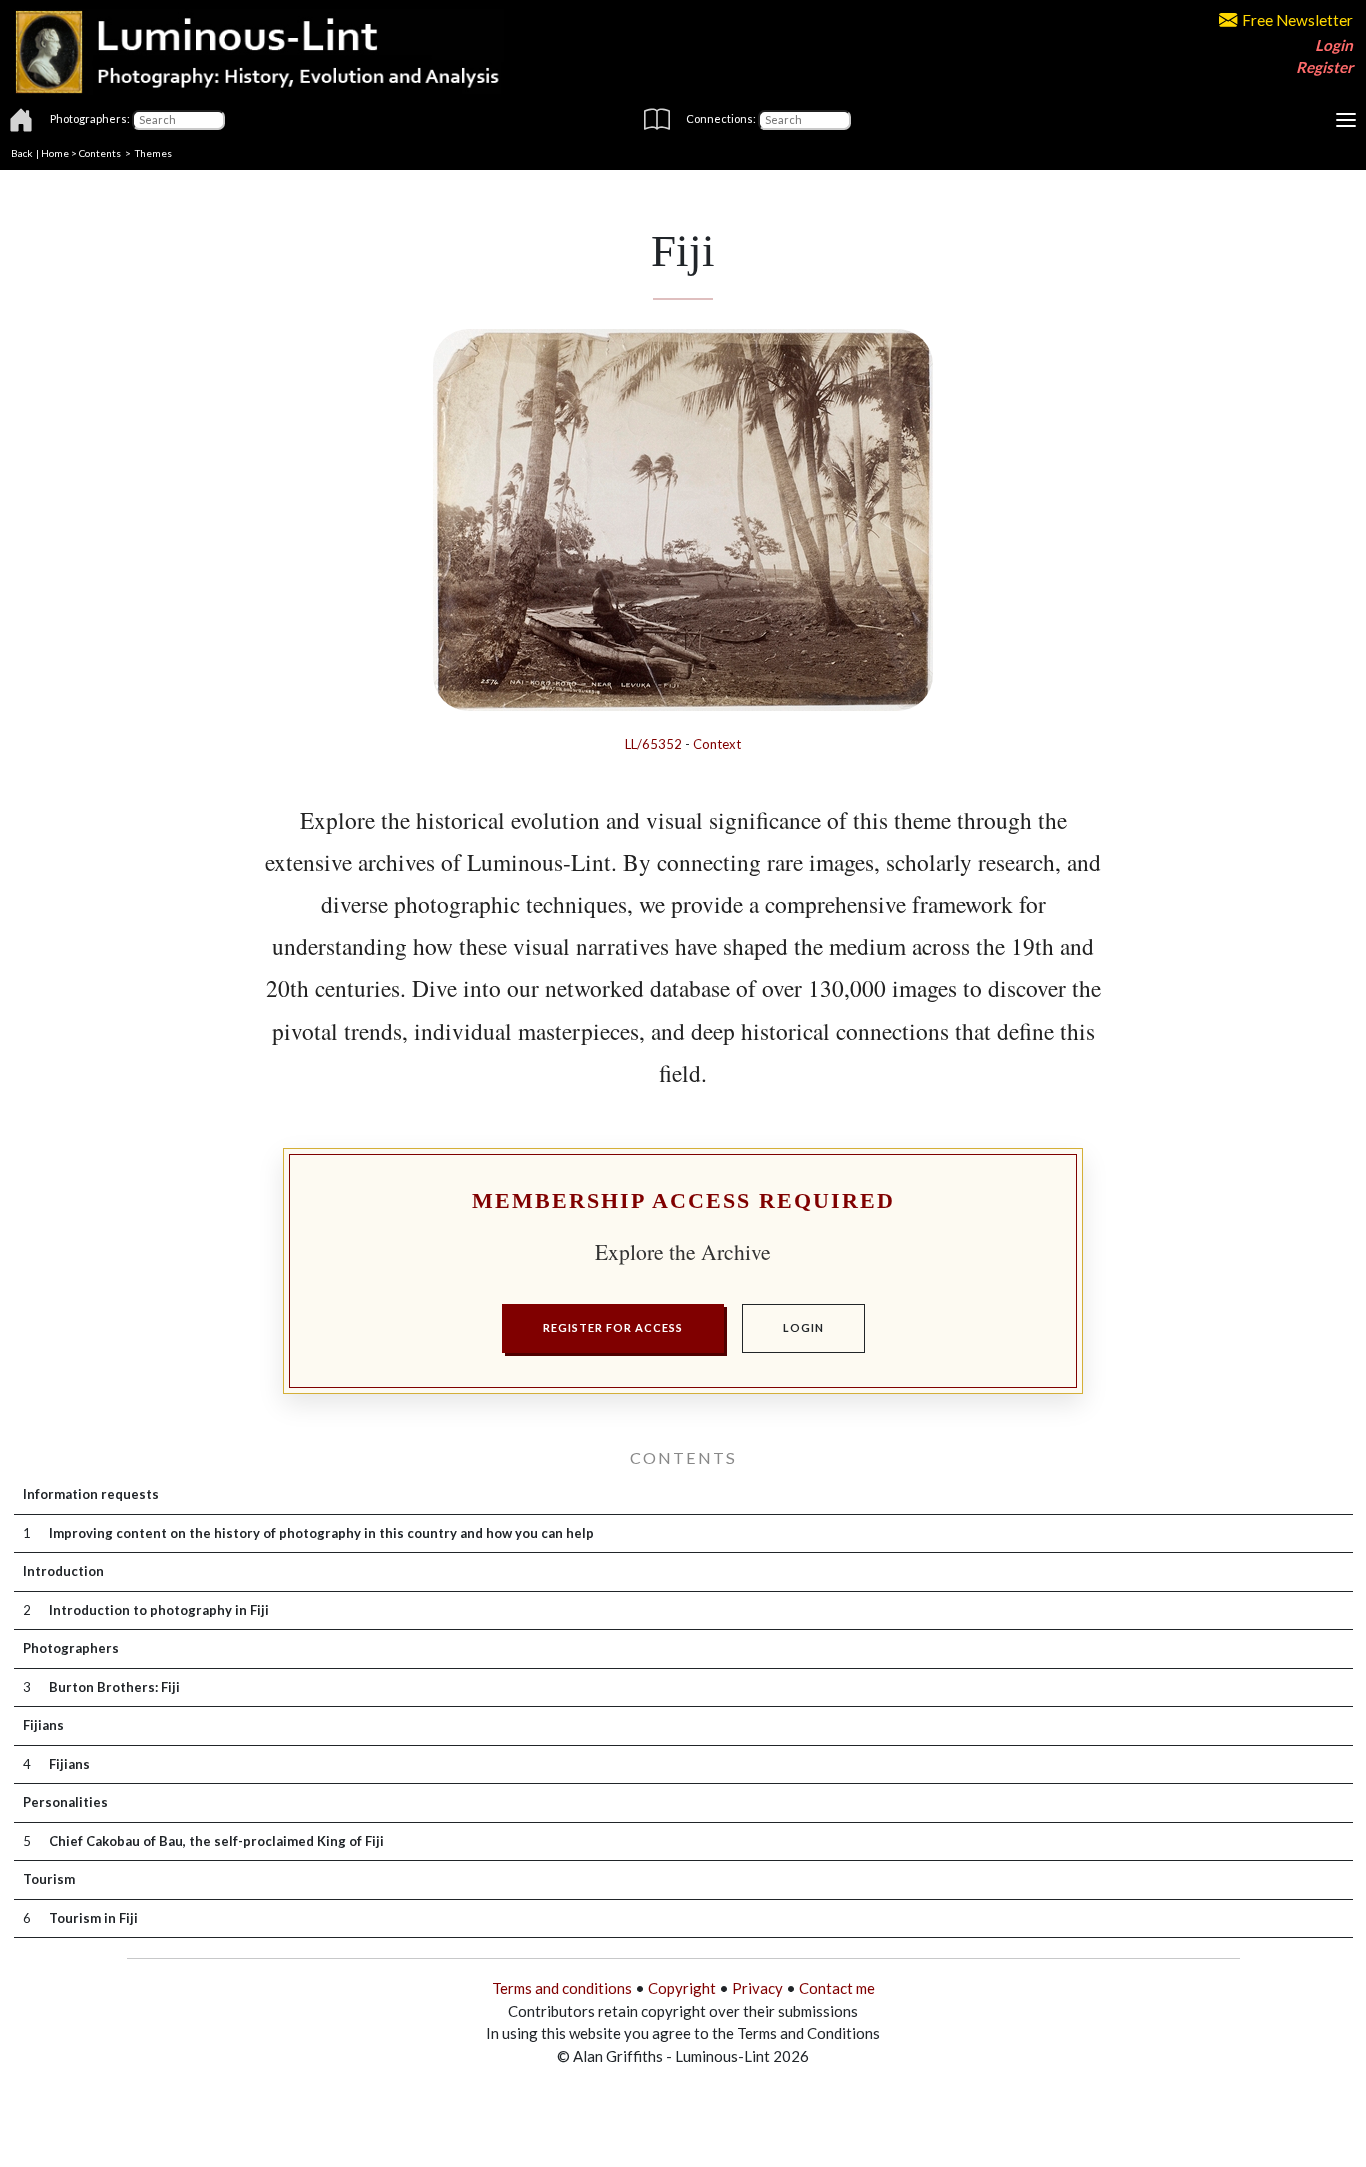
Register (1324, 67)
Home (55, 153)
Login (1334, 45)
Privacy (757, 1988)
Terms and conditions (562, 1988)
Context (717, 744)
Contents (100, 153)
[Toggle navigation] (1346, 120)
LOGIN (803, 1327)
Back (22, 153)
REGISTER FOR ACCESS (613, 1327)
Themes (153, 153)
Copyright (682, 1988)
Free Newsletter (1297, 20)
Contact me (837, 1988)
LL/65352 (653, 744)
